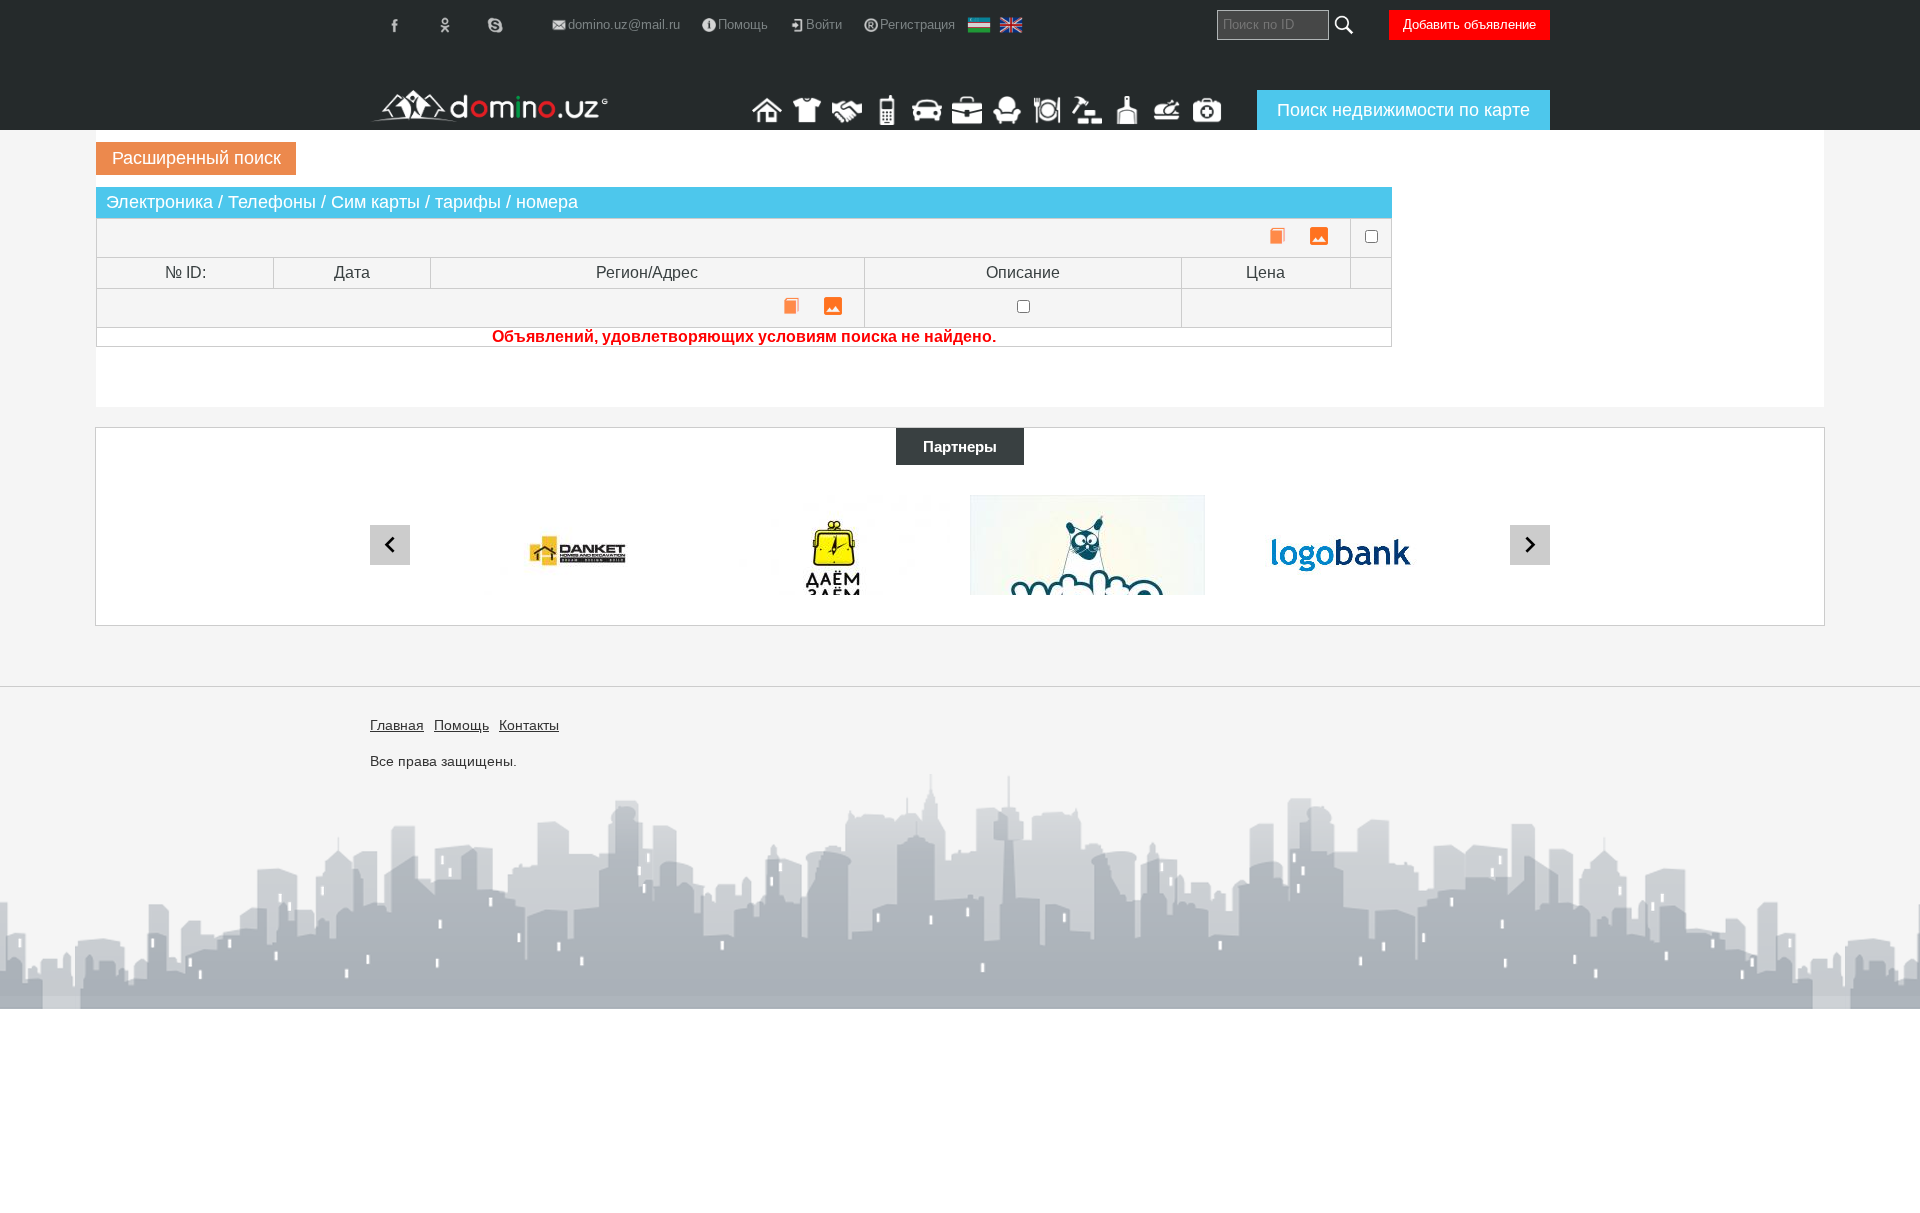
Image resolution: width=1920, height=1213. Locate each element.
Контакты (529, 725)
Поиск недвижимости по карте (1403, 110)
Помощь (461, 725)
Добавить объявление (1469, 24)
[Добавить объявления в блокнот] (1277, 237)
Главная (397, 725)
